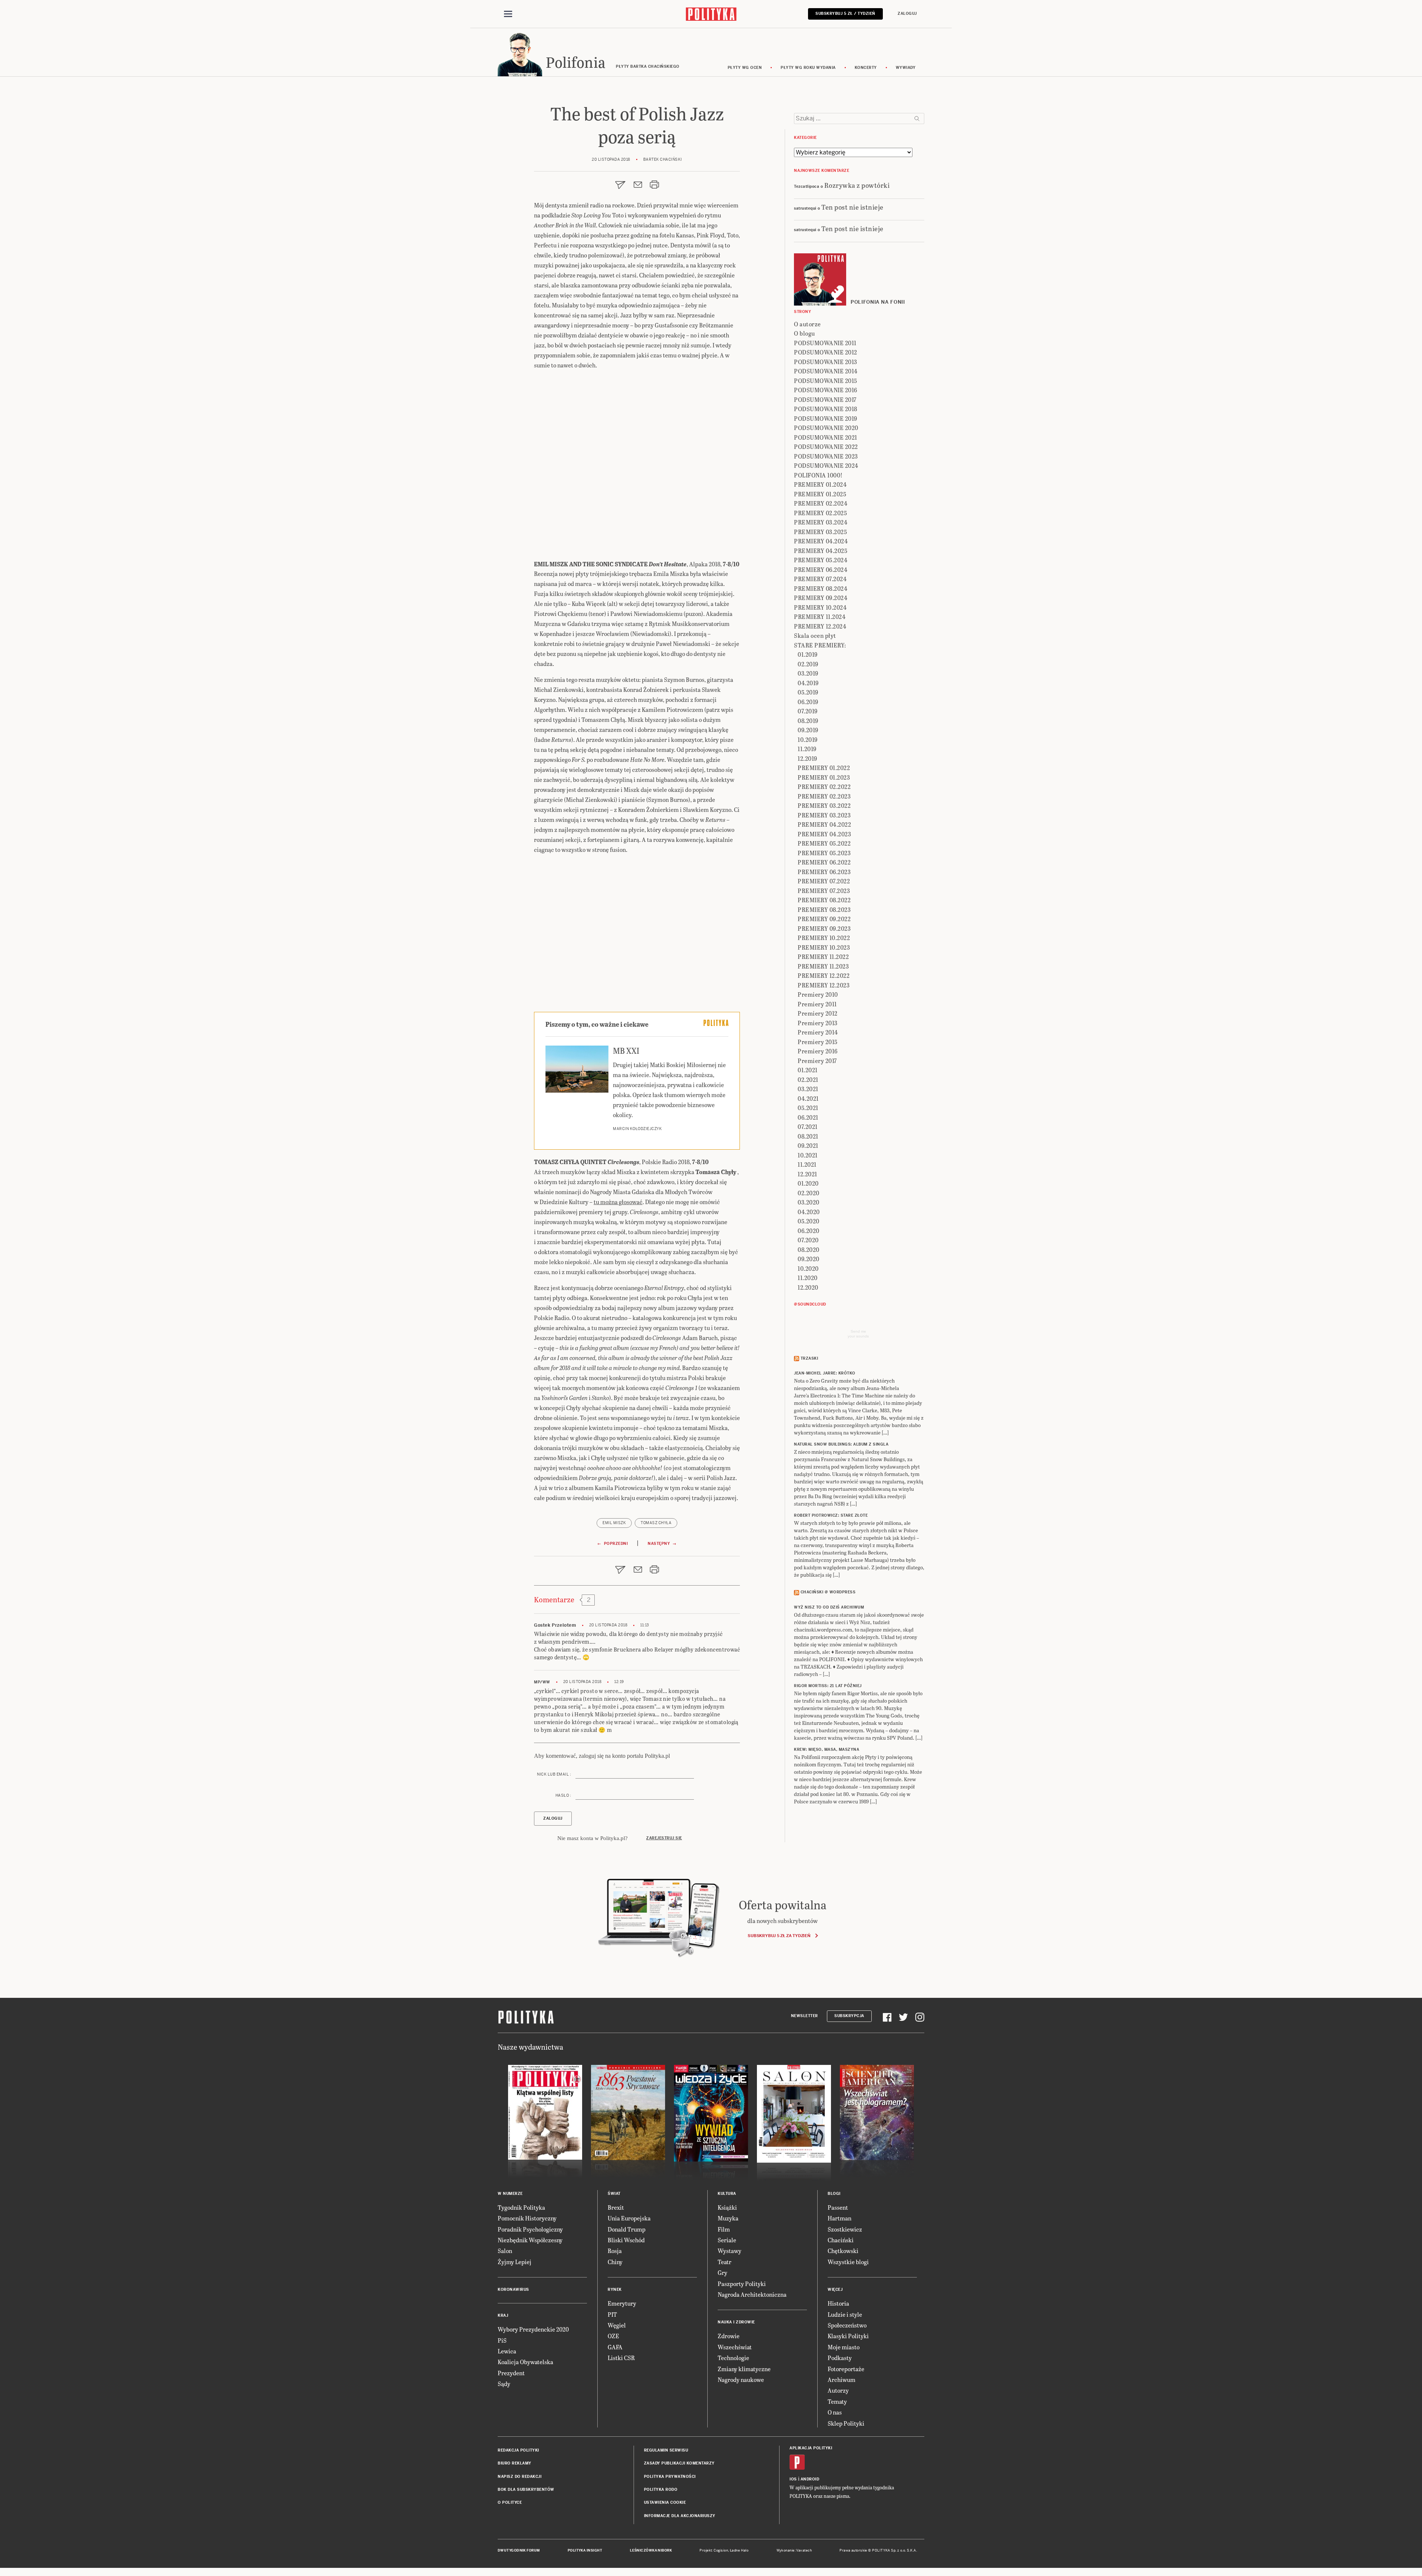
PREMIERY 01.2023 (824, 777)
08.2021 (808, 1136)
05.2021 (808, 1108)
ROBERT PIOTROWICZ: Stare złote (831, 1515)
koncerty (866, 68)
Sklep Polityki (846, 2423)
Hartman (839, 2218)
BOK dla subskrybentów (526, 2490)
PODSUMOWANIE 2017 (825, 399)
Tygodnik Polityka (521, 2207)
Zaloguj (907, 14)
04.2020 (809, 1212)
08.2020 (809, 1249)
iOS (793, 2479)
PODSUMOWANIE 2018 (826, 409)
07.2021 (808, 1127)
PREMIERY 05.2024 (821, 560)
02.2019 (808, 664)
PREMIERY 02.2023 (824, 796)
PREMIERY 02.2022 (824, 787)
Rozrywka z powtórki (857, 185)
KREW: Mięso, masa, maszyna (827, 1749)
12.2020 (808, 1287)
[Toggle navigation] (508, 14)
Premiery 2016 (818, 1051)
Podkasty (840, 2358)
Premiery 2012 (818, 1013)
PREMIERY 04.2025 (821, 551)
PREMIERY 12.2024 (820, 626)
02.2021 (808, 1079)
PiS (502, 2340)
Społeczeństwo (847, 2325)
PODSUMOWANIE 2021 (826, 437)
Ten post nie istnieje (852, 207)
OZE (613, 2336)
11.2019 (807, 749)
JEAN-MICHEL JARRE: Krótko (825, 1373)
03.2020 (809, 1202)
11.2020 (808, 1278)
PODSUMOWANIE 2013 (826, 362)
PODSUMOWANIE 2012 (826, 352)
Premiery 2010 (818, 994)
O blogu (805, 333)
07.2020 (808, 1240)
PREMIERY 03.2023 (824, 815)
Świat (614, 2194)
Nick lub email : (554, 1774)
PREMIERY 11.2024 (820, 616)
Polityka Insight (585, 2550)
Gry (722, 2272)
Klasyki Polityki (848, 2336)
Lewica (507, 2351)
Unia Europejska (629, 2218)
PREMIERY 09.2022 (824, 919)
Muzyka (728, 2218)
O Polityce (510, 2502)
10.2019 (808, 739)
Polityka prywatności (670, 2477)
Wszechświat (735, 2347)
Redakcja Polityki (518, 2450)
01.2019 (808, 654)
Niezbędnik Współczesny (530, 2240)
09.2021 (808, 1145)
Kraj (503, 2315)
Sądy (504, 2384)
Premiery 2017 (817, 1061)
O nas (835, 2412)
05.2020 (809, 1221)
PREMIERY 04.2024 (821, 541)
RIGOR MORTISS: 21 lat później (828, 1686)
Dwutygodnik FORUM (519, 2550)
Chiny (615, 2262)
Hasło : (563, 1795)
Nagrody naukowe (741, 2380)
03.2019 (808, 673)
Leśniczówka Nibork (651, 2550)
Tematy (837, 2401)
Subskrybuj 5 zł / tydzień (845, 14)
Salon (505, 2251)
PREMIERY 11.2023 (823, 966)
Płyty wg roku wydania (808, 68)
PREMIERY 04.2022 (824, 824)
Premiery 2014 (818, 1032)
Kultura (727, 2194)
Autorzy (838, 2390)
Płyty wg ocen (745, 68)
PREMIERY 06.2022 (824, 862)
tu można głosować (618, 1202)
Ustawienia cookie (665, 2502)
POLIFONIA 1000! (818, 475)
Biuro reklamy (515, 2463)
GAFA (615, 2347)
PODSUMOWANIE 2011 (825, 343)
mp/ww (542, 1682)
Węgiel (617, 2325)
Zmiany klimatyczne (744, 2369)
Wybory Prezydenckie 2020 (533, 2329)
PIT (612, 2314)
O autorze (807, 324)
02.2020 (809, 1193)
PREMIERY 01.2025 (820, 494)
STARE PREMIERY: (820, 645)
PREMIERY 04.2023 (824, 834)
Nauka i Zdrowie (736, 2322)
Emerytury (622, 2303)
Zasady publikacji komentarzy (679, 2463)
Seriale (727, 2240)
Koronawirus (513, 2290)
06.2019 (808, 702)
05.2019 (808, 692)
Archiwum (842, 2380)
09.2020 (809, 1259)
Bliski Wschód (626, 2240)
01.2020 (808, 1183)
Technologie (733, 2358)
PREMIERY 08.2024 (821, 588)
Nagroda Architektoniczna (752, 2294)
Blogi (834, 2194)
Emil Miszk (614, 1523)
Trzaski (810, 1358)
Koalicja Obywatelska (525, 2362)
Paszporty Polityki (742, 2284)
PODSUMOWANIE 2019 (826, 418)
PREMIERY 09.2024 (821, 598)
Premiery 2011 (817, 1004)
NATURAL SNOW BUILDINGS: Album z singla (841, 1444)
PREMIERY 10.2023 (824, 947)
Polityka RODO (661, 2490)
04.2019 (808, 683)
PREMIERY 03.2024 (821, 522)
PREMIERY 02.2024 (821, 503)
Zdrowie (729, 2336)
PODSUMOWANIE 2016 (826, 390)
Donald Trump (627, 2229)
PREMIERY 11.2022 (823, 957)
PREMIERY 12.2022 (824, 975)
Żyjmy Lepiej (515, 2262)
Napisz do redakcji (520, 2477)
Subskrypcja (849, 2016)
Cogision (721, 2550)
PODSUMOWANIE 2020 (826, 428)
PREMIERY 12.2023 (824, 985)
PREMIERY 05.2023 (824, 853)
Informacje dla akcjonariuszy (680, 2516)
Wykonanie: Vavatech (794, 2550)
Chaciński (841, 2240)
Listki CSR (621, 2358)
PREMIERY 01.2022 (824, 768)
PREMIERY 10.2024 (820, 607)
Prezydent (511, 2373)
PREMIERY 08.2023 (824, 909)
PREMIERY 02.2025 (820, 513)
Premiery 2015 (818, 1042)
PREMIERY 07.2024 (820, 579)
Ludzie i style (845, 2314)
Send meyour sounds (858, 1334)
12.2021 (807, 1174)
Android (810, 2479)
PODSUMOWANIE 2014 (826, 371)
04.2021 (808, 1098)
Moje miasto (844, 2347)
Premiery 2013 (818, 1023)
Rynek (615, 2290)
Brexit (616, 2207)
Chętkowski (843, 2251)
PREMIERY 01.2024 (820, 484)
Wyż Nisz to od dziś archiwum (829, 1607)
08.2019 (808, 721)
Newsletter (805, 2016)
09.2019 (808, 730)
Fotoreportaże (846, 2369)
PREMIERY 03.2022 (824, 805)
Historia (838, 2303)
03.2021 (808, 1089)
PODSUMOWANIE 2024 (826, 465)
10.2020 (808, 1268)
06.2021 (808, 1117)
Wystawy (730, 2251)
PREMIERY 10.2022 (824, 938)
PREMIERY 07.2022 (824, 881)
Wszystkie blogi (848, 2262)
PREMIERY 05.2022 (824, 843)
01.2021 (808, 1070)
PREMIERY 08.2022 (824, 900)
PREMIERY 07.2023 (824, 891)
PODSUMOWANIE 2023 (826, 456)
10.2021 (808, 1155)
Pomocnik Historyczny (527, 2218)
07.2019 (808, 711)
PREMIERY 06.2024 (821, 569)
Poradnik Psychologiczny (530, 2229)
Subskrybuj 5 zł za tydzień (779, 1936)
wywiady (906, 68)
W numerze (510, 2194)
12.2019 (807, 758)
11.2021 (807, 1164)
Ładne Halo (739, 2550)
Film (724, 2229)
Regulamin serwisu (666, 2450)
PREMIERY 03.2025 (820, 532)
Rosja (615, 2251)
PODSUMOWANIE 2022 (826, 446)
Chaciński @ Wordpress (828, 1592)
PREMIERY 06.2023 (824, 872)
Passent (838, 2207)
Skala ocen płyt (815, 635)
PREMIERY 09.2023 (824, 928)
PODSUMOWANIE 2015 (826, 381)
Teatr (725, 2262)
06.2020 (809, 1231)
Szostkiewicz (845, 2229)
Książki (727, 2207)
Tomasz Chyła (656, 1523)
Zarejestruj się (664, 1838)
